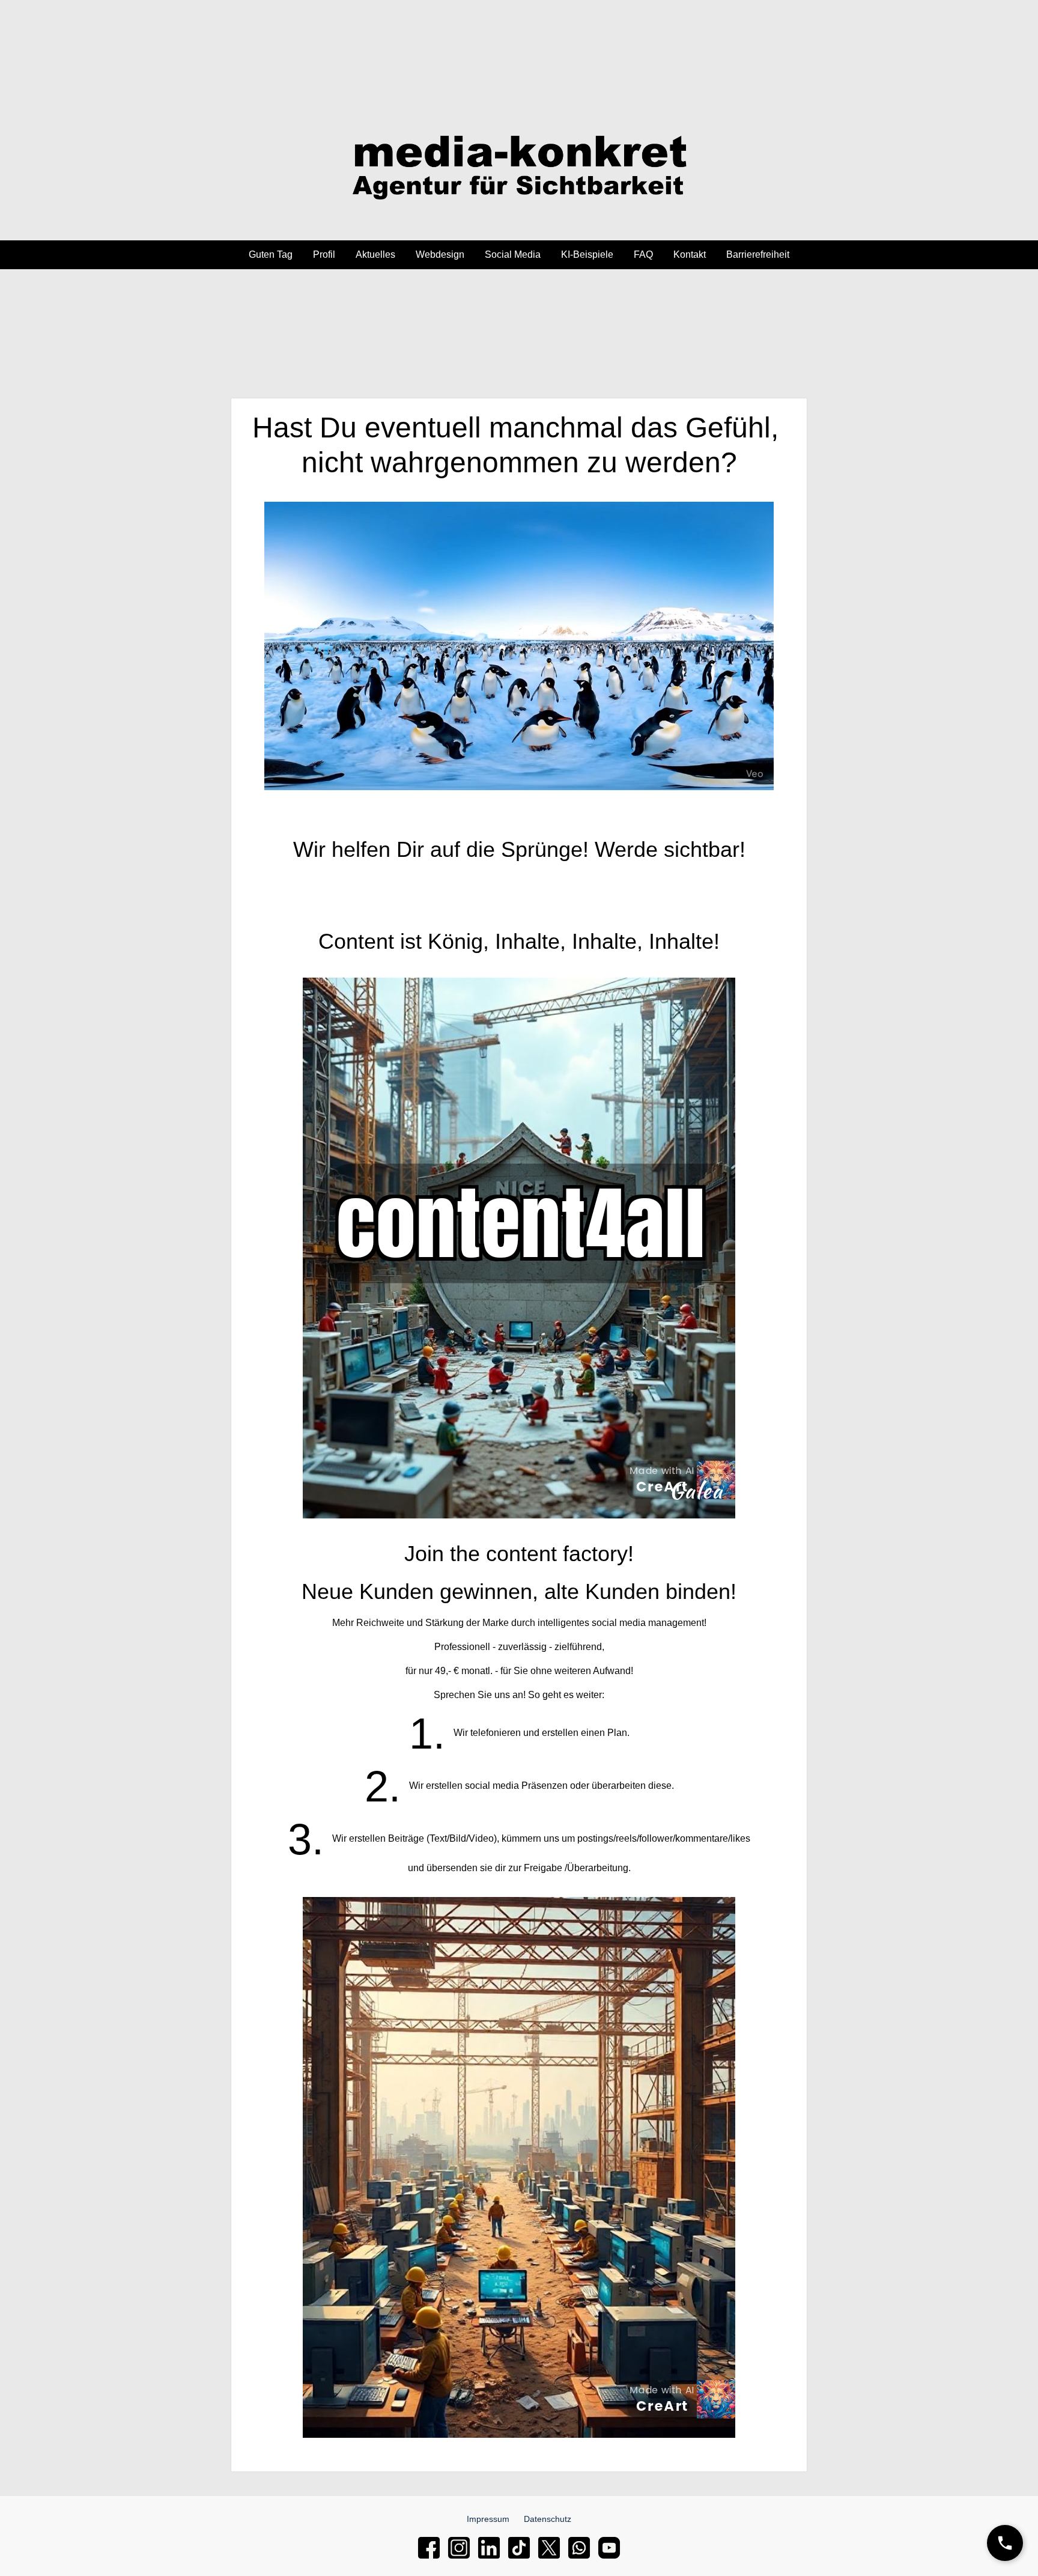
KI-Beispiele (587, 254)
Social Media (513, 254)
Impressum (488, 2519)
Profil (324, 254)
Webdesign (440, 254)
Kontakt (690, 254)
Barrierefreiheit (758, 254)
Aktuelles (375, 254)
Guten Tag (271, 254)
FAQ (643, 254)
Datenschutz (548, 2519)
